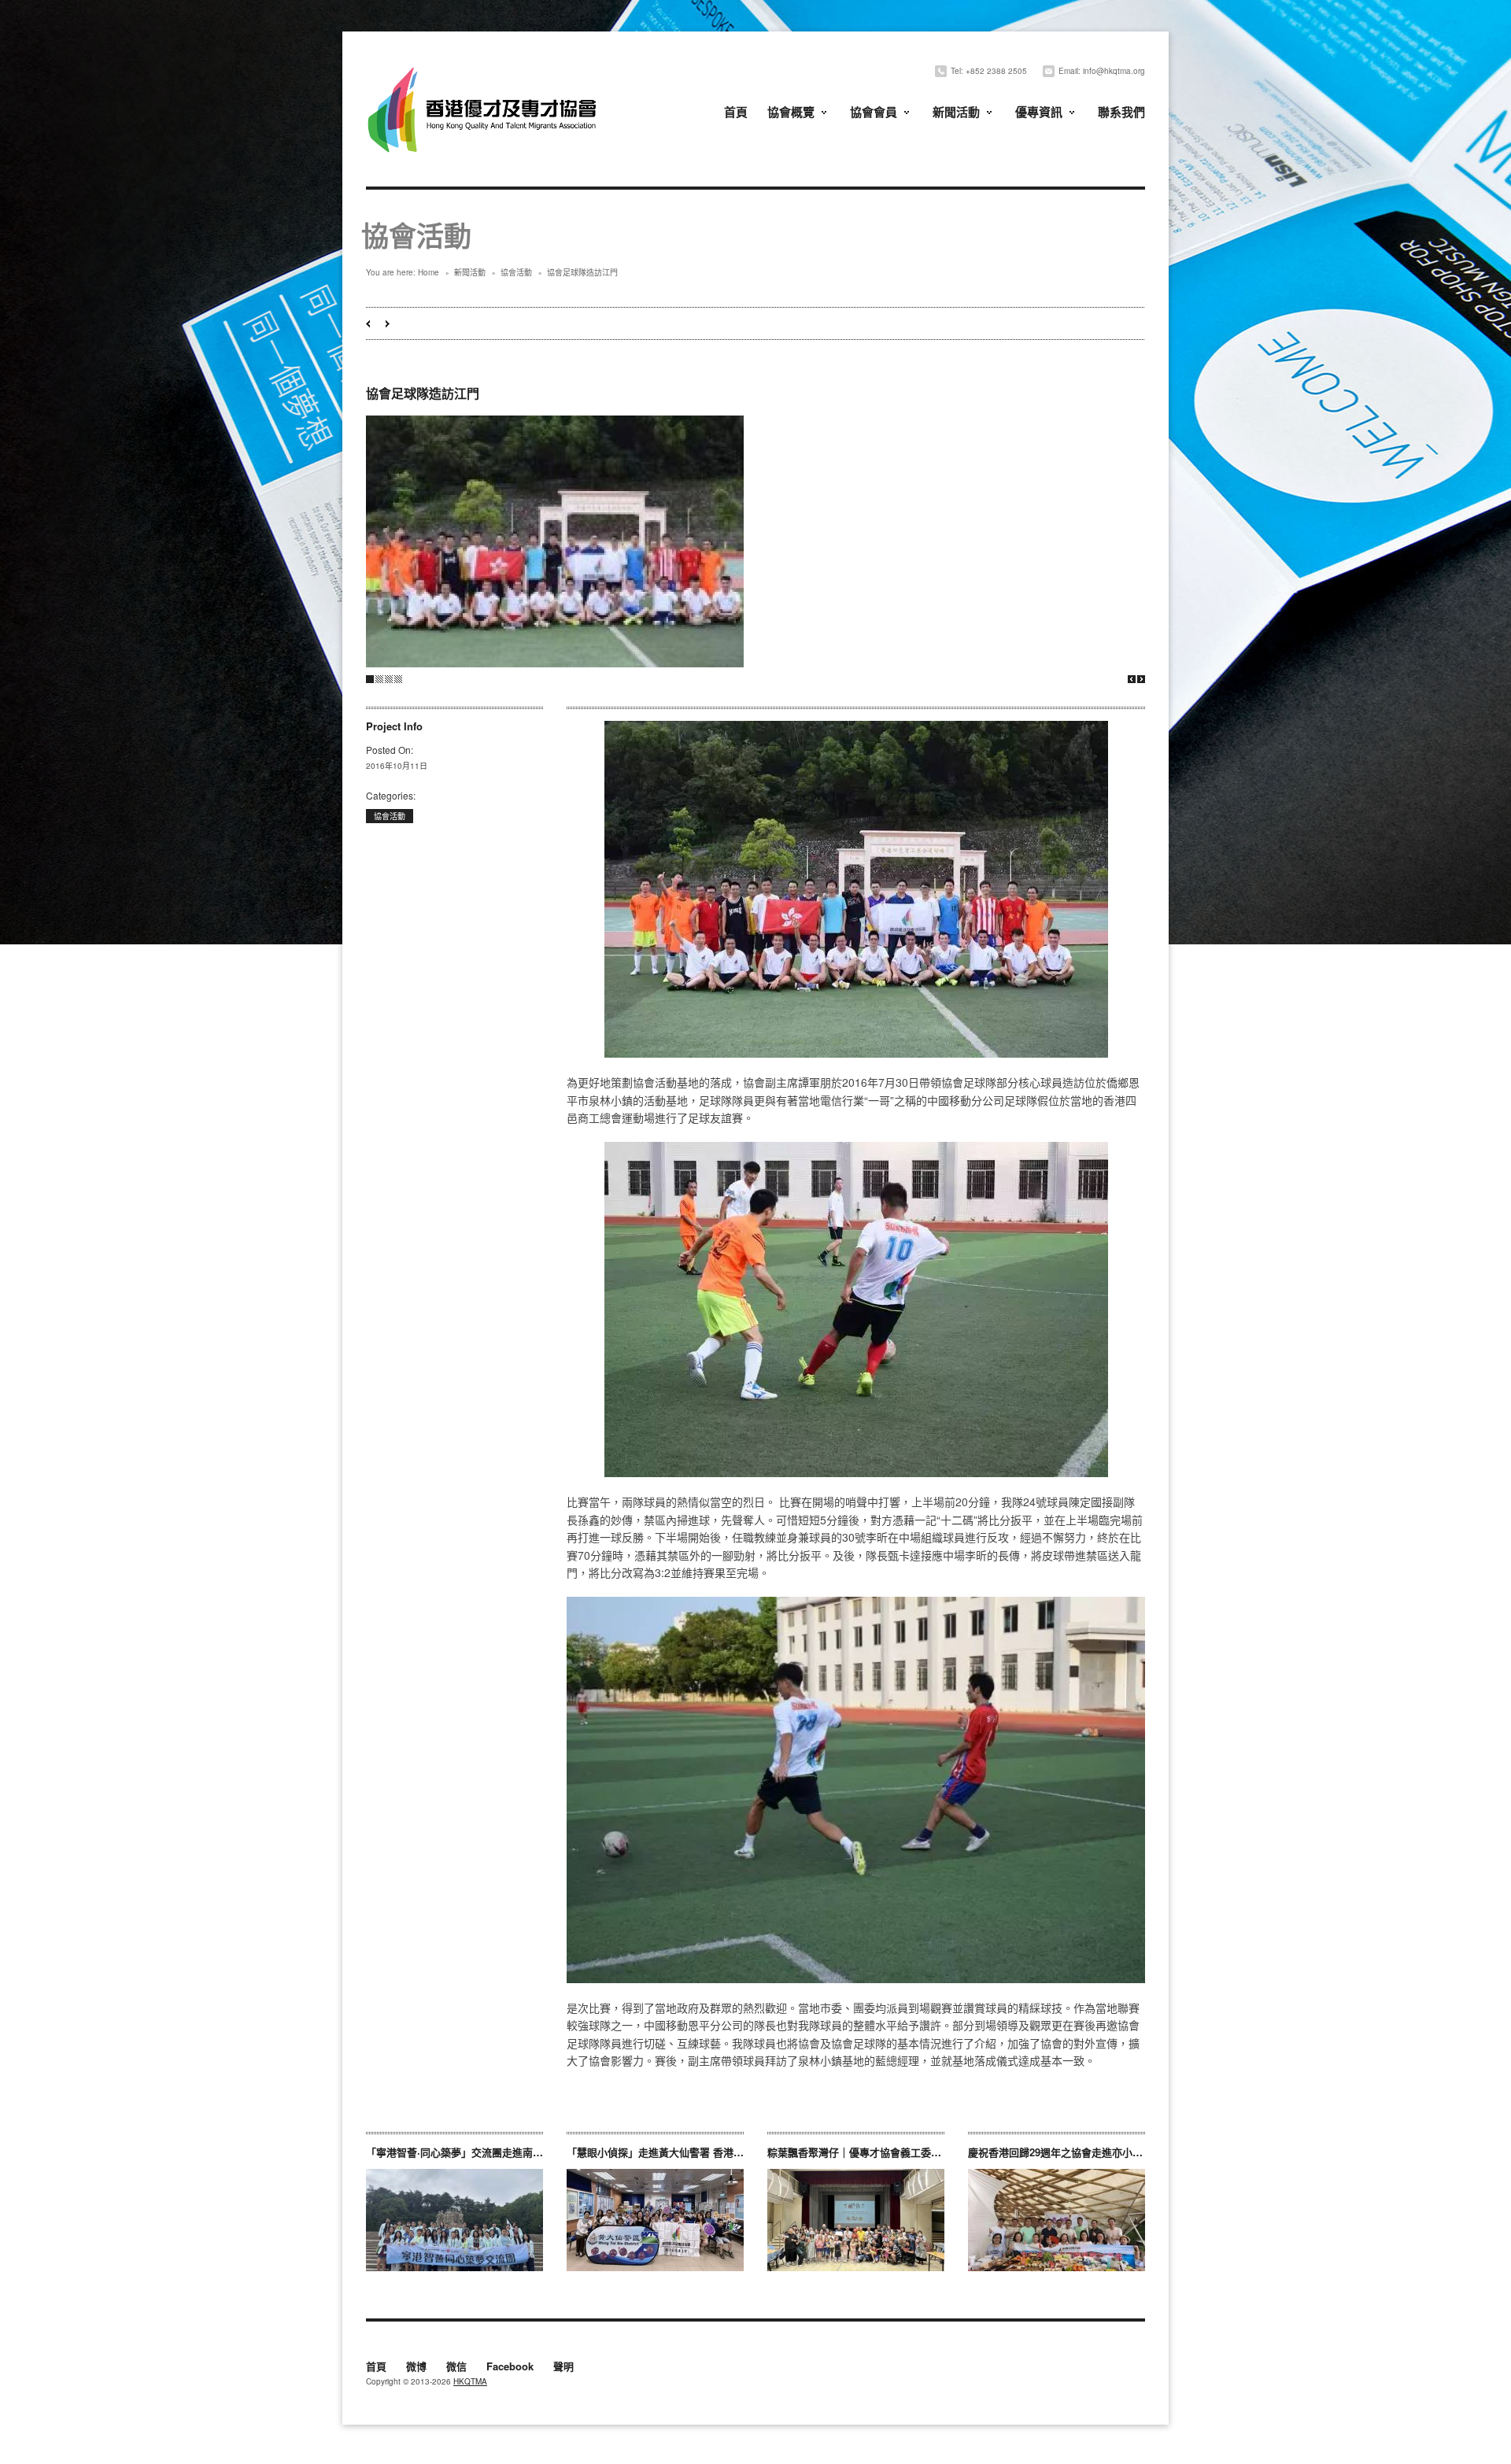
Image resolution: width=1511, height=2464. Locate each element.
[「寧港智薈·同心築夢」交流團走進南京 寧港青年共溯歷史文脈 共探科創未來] (454, 2220)
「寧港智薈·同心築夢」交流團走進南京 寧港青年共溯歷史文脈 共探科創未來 (539, 2152)
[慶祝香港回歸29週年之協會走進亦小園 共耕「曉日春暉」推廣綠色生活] (1057, 2220)
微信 (456, 2367)
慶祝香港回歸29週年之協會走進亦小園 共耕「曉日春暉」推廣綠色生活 (1129, 2152)
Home (429, 272)
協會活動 (516, 272)
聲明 (563, 2367)
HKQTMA (470, 2381)
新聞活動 (956, 112)
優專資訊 (1039, 112)
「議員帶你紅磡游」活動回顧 (368, 324)
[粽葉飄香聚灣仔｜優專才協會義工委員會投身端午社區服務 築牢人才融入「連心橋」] (856, 2220)
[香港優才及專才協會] (484, 69)
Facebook (510, 2367)
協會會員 (874, 112)
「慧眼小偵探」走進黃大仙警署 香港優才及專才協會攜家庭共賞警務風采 (732, 2152)
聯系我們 (1121, 112)
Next (1141, 679)
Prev (1132, 679)
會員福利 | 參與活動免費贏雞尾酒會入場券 (388, 324)
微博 (416, 2367)
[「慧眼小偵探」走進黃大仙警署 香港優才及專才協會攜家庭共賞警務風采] (655, 2220)
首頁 (736, 112)
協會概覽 (791, 112)
